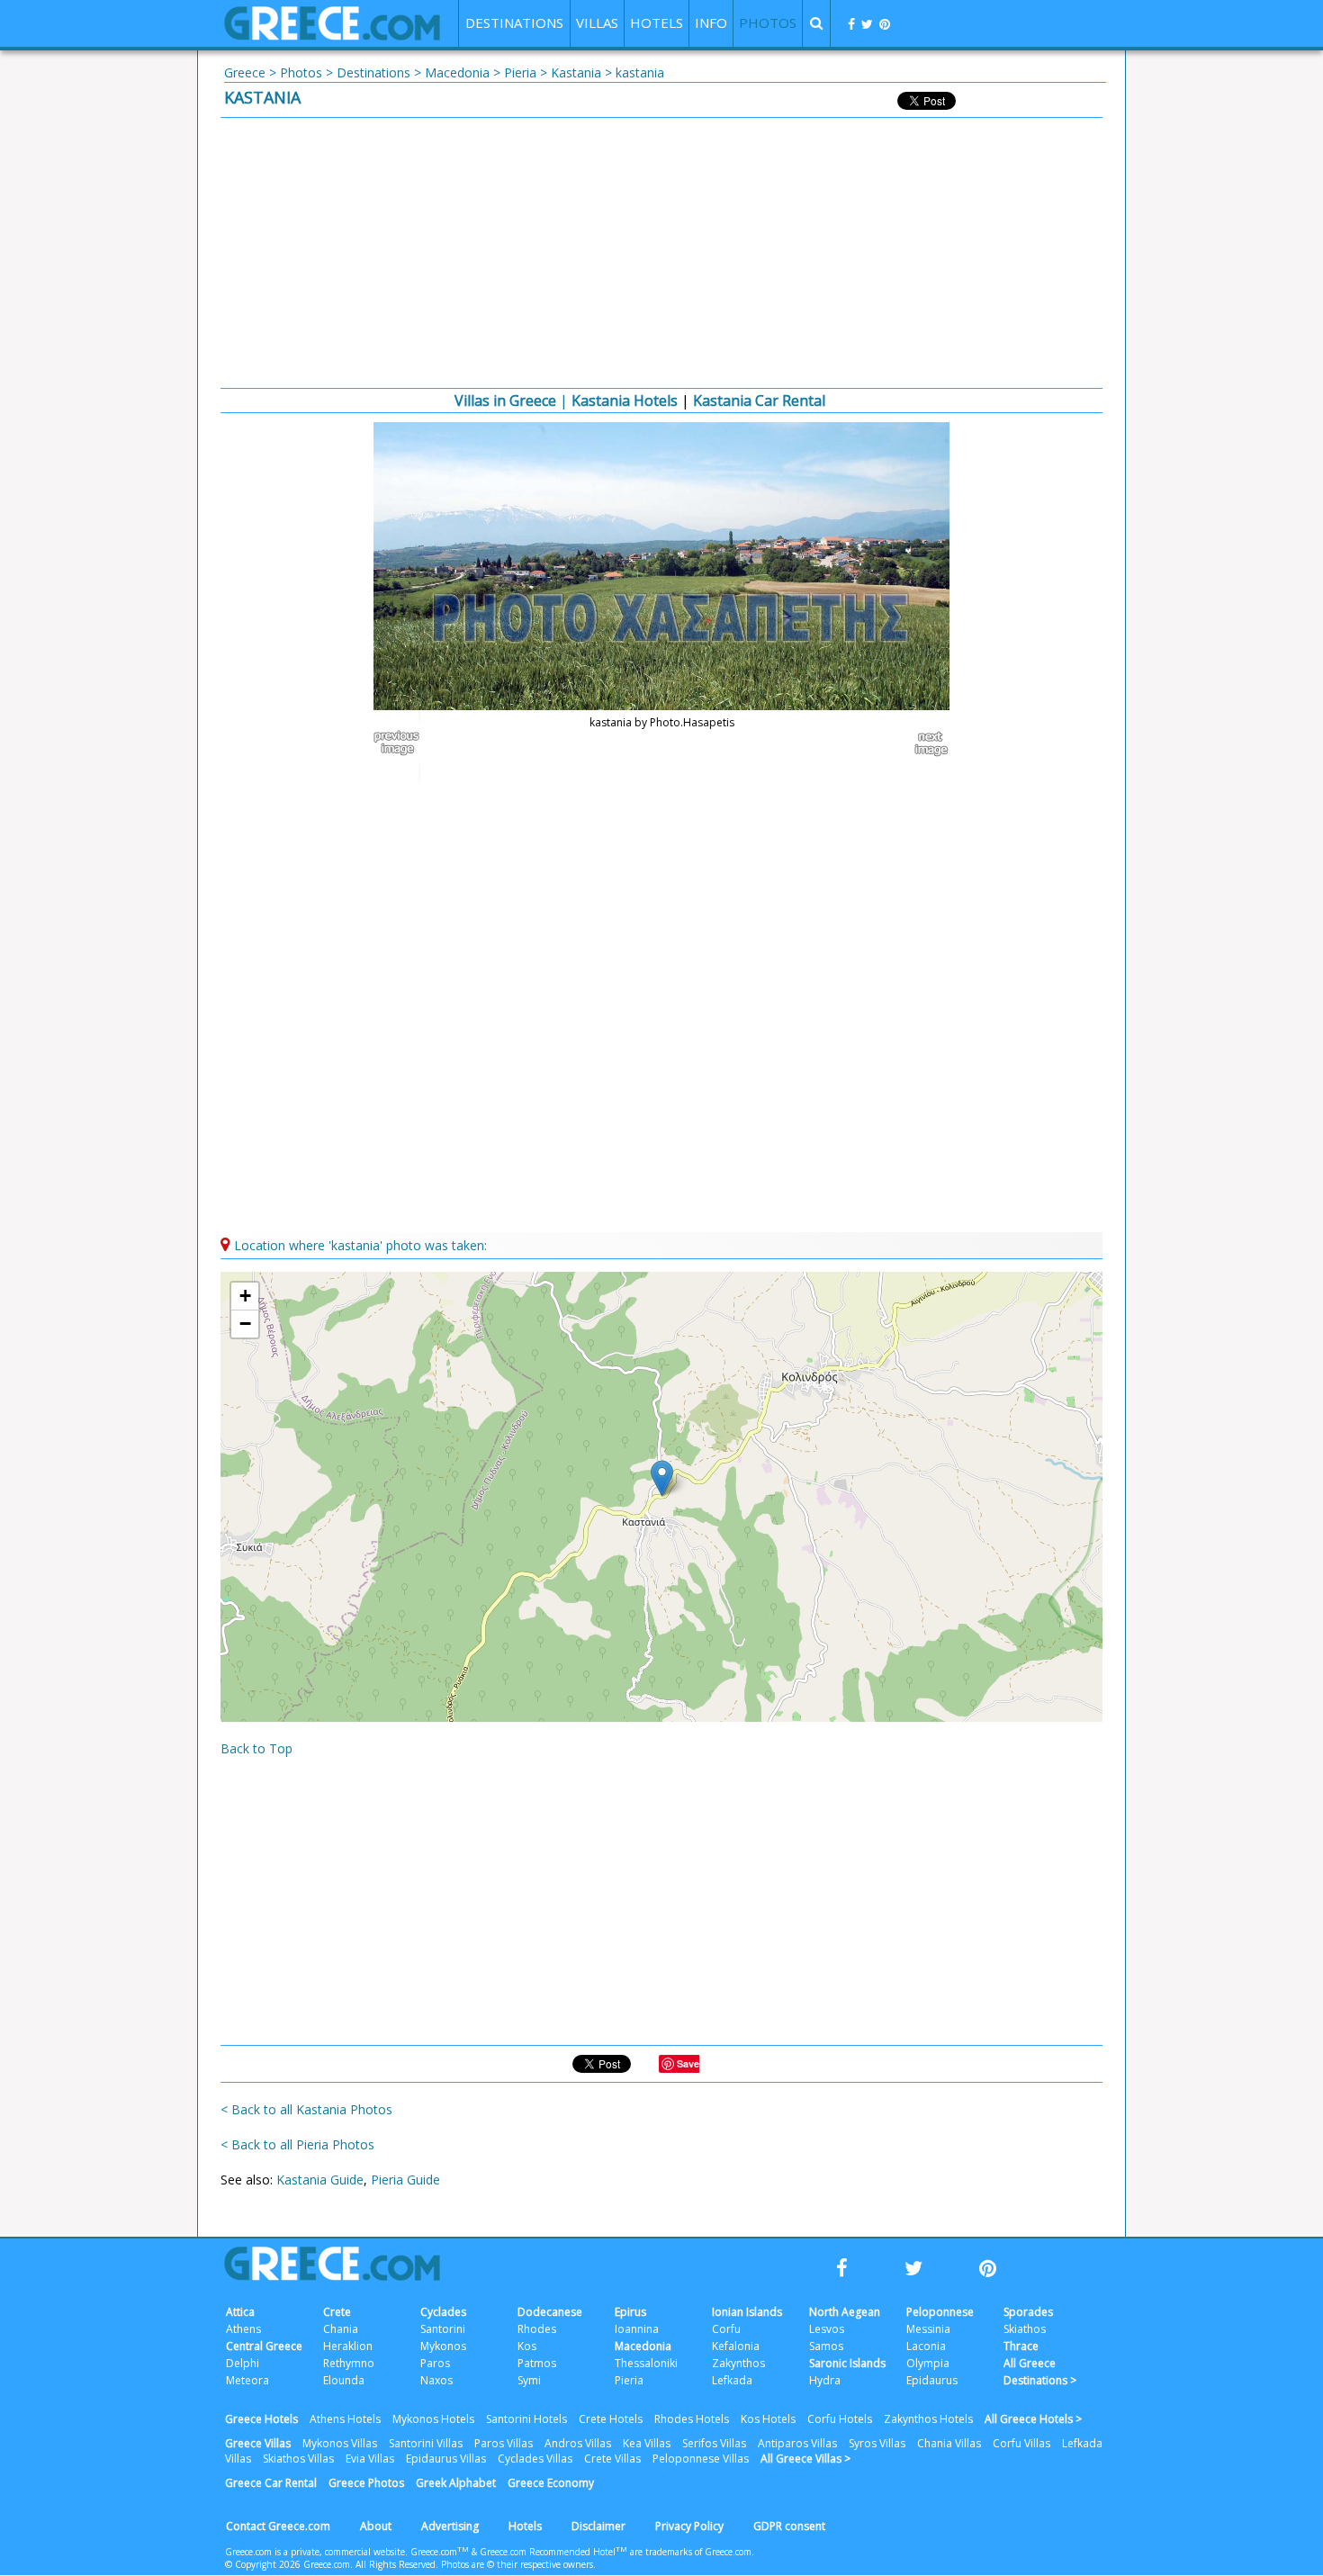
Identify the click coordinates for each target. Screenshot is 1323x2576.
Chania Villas (949, 2443)
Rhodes (537, 2329)
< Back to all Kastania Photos (306, 2109)
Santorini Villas (426, 2443)
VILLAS (597, 23)
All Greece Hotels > (1033, 2419)
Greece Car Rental (271, 2483)
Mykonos (443, 2346)
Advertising (450, 2526)
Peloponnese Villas (701, 2459)
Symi (529, 2380)
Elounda (344, 2380)
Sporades (1028, 2312)
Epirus (630, 2312)
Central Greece (264, 2346)
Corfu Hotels (840, 2419)
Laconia (926, 2346)
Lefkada (732, 2380)
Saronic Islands (847, 2363)
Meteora (247, 2380)
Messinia (928, 2329)
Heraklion (348, 2346)
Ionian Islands (747, 2312)
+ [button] (245, 1296)
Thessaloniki (646, 2363)
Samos (826, 2346)
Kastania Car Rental (759, 401)
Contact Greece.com (278, 2526)
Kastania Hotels (625, 401)
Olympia (928, 2363)
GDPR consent (789, 2526)
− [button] (245, 1324)
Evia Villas (370, 2459)
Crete (337, 2312)
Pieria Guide (405, 2180)
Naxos (436, 2380)
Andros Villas (578, 2443)
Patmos (537, 2363)
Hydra (825, 2380)
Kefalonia (736, 2346)
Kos (527, 2346)
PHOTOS (768, 23)
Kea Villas (647, 2443)
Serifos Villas (714, 2443)
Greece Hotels (261, 2419)
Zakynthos (738, 2363)
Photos (301, 72)
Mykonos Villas (340, 2443)
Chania (341, 2329)
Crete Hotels (611, 2419)
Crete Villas (612, 2459)
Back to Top (256, 1748)
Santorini (443, 2329)
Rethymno (349, 2363)
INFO (711, 23)
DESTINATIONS (514, 23)
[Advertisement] (661, 253)
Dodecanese (550, 2312)
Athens (243, 2329)
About (376, 2526)
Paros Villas (504, 2443)
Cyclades (443, 2312)
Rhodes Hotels (692, 2419)
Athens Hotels (345, 2419)
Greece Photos (366, 2483)
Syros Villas (877, 2443)
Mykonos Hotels (433, 2419)
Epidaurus (932, 2380)
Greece (245, 72)
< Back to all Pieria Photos (297, 2144)
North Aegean (845, 2312)
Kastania (576, 72)
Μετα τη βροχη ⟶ (923, 743)
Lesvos (827, 2329)
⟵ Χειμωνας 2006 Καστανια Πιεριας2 (400, 743)
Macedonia (457, 72)
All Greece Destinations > (1040, 2372)
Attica (240, 2312)
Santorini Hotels (526, 2419)
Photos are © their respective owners (517, 2564)
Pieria (520, 72)
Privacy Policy (689, 2526)
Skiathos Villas (298, 2459)
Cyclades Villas (535, 2459)
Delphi (243, 2363)
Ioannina (637, 2329)
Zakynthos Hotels (928, 2419)
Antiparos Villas (797, 2443)
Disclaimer (598, 2526)
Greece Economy (551, 2483)
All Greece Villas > (805, 2459)
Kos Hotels (768, 2419)
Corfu (726, 2329)
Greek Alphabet (456, 2483)
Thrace (1021, 2346)
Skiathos (1025, 2329)
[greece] (332, 36)
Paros (435, 2363)
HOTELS (657, 23)
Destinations (373, 72)
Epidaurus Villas (446, 2459)
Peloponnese (940, 2312)
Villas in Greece (505, 401)
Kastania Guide (320, 2180)
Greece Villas (258, 2443)
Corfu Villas (1021, 2443)
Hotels (525, 2526)
